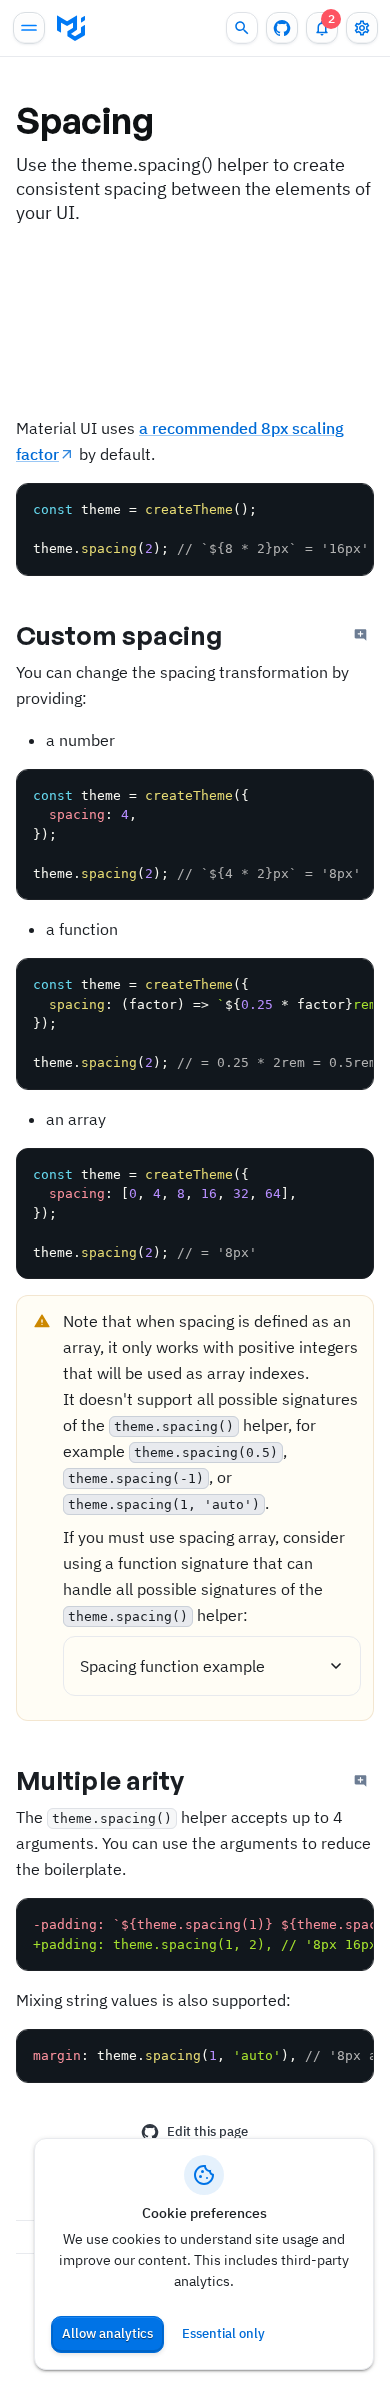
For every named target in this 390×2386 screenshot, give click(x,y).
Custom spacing (119, 635)
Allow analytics (107, 2333)
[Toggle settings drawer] (362, 28)
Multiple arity (100, 1780)
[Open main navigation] (29, 28)
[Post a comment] (361, 635)
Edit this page (207, 2131)
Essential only (223, 2333)
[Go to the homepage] (71, 28)
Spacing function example (172, 1666)
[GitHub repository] (282, 28)
